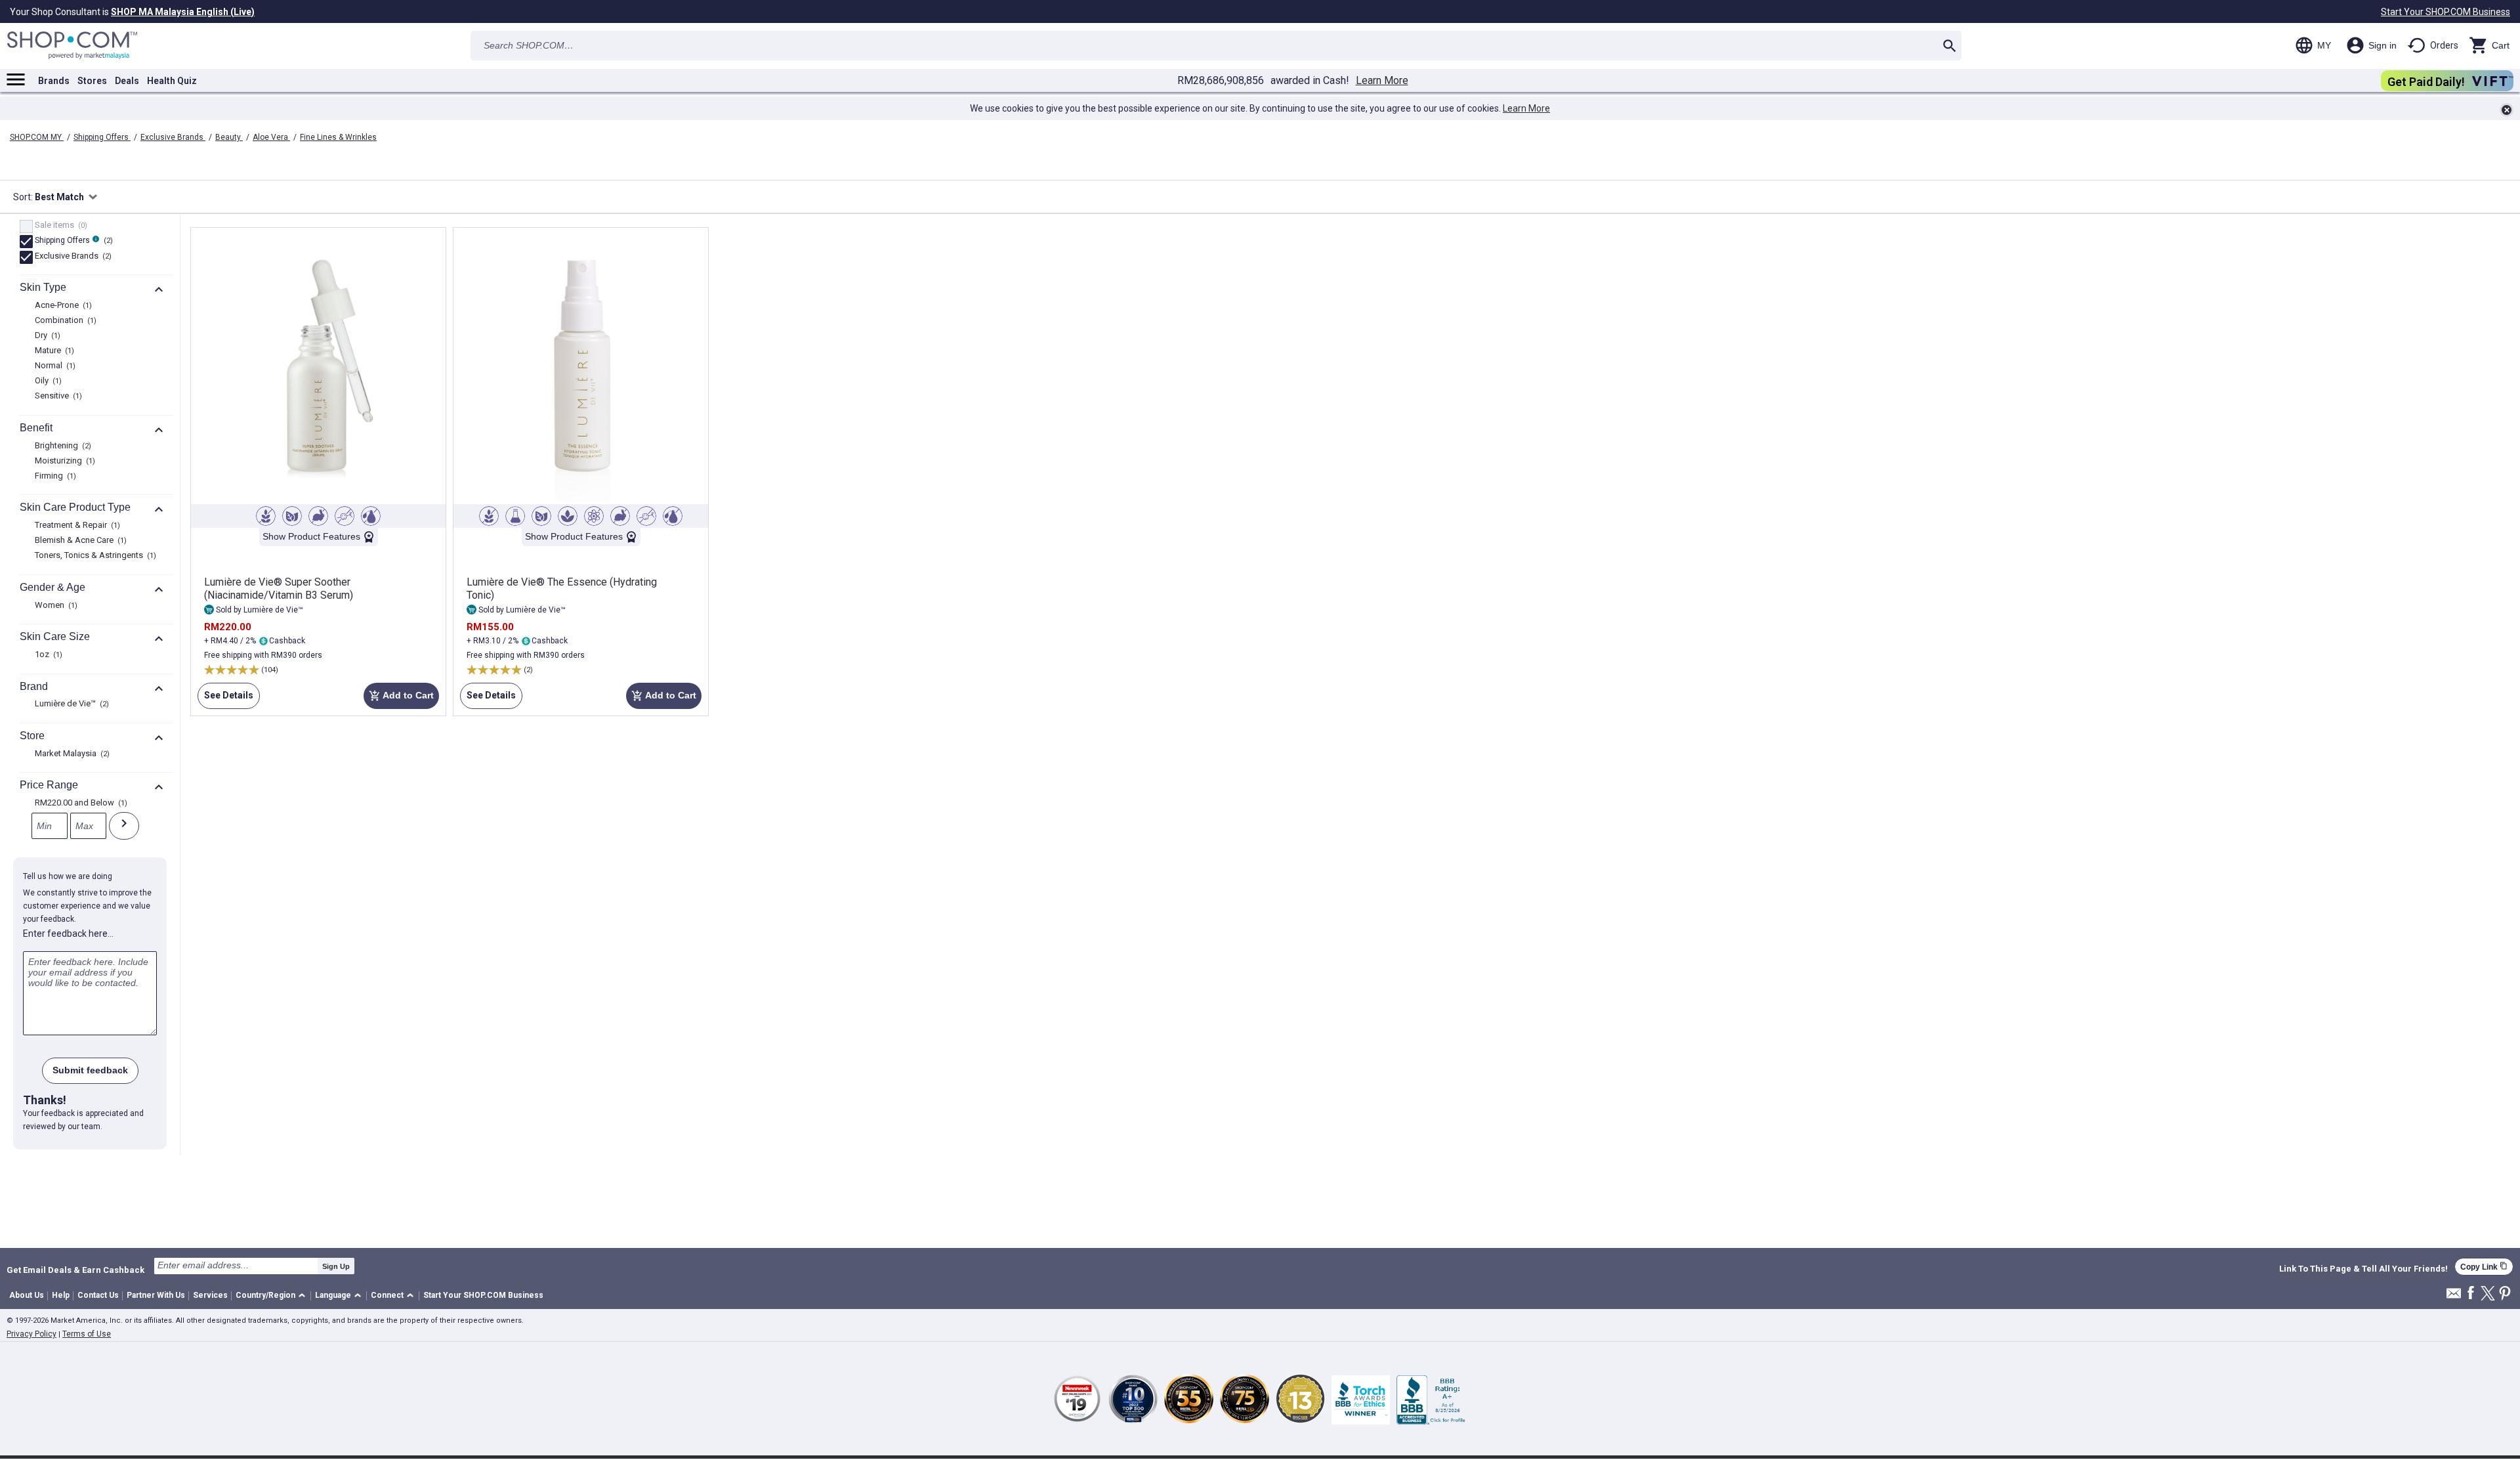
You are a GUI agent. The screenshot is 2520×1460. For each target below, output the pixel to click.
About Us (27, 1295)
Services (210, 1295)
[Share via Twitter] (2488, 1294)
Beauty (229, 137)
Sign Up (336, 1266)
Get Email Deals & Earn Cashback (75, 1270)
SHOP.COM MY (37, 137)
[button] (273, 1296)
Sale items (59, 226)
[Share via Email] (2454, 1297)
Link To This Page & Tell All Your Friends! (2363, 1269)
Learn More (1382, 81)
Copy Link (2484, 1267)
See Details (225, 699)
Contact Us (98, 1295)
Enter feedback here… (68, 934)
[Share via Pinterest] (2505, 1294)
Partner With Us (156, 1295)
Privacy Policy (31, 1334)
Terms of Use (87, 1334)
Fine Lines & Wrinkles (338, 137)
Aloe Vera (271, 137)
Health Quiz (172, 81)
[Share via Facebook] (2471, 1294)
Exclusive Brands (173, 137)
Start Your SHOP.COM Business (2446, 12)
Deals (127, 81)
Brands (54, 81)
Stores (92, 81)
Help (61, 1295)
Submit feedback (90, 1070)
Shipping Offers (102, 137)
